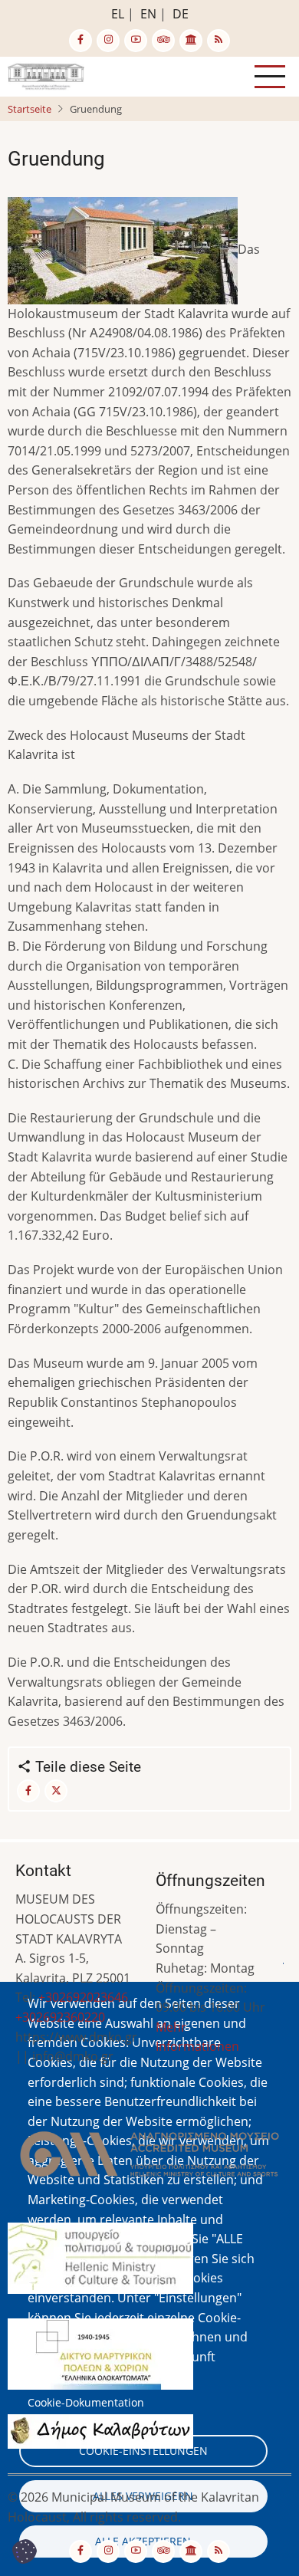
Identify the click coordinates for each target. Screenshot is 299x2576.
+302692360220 (60, 2017)
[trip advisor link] (163, 41)
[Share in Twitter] (56, 1791)
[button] (149, 2159)
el (118, 14)
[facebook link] (80, 41)
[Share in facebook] (28, 1791)
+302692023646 (83, 1997)
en (148, 14)
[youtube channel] (136, 41)
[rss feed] (219, 41)
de (181, 14)
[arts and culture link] (191, 41)
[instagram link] (108, 41)
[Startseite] (46, 75)
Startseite (30, 109)
